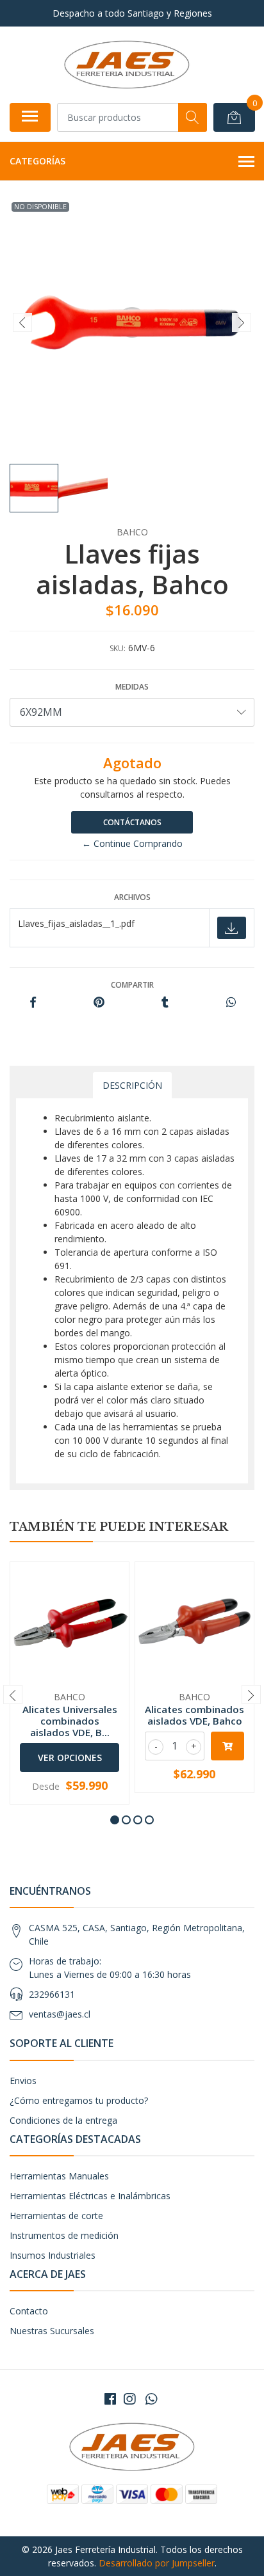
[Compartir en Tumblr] (165, 1003)
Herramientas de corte (56, 2216)
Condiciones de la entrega (63, 2120)
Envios (23, 2081)
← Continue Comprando (132, 843)
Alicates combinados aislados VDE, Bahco (194, 1715)
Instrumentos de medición (64, 2235)
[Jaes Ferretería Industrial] (127, 65)
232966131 (52, 1994)
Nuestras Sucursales (52, 2331)
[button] (115, 1820)
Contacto (29, 2311)
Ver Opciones (70, 1758)
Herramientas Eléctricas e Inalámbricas (90, 2196)
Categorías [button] (37, 161)
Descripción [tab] (132, 1085)
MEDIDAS (132, 687)
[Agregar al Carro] (227, 1746)
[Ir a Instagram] (129, 2399)
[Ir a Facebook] (110, 2399)
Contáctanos (132, 822)
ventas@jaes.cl (60, 2014)
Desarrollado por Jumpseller (157, 2563)
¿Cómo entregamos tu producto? (79, 2100)
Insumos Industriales (53, 2255)
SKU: (118, 648)
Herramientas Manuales (59, 2176)
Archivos (132, 897)
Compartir (132, 985)
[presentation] (22, 322)
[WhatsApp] (151, 2399)
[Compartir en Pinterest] (99, 1003)
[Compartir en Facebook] (33, 1003)
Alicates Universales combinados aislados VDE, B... (70, 1721)
